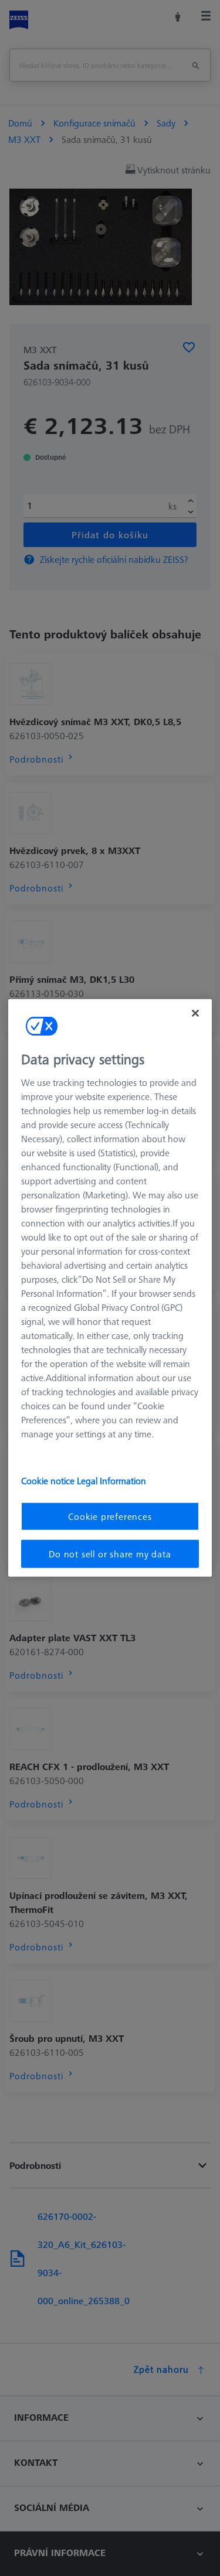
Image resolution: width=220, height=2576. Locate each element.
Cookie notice (49, 1480)
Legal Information (111, 1480)
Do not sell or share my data (110, 1554)
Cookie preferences (110, 1516)
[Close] (195, 1013)
